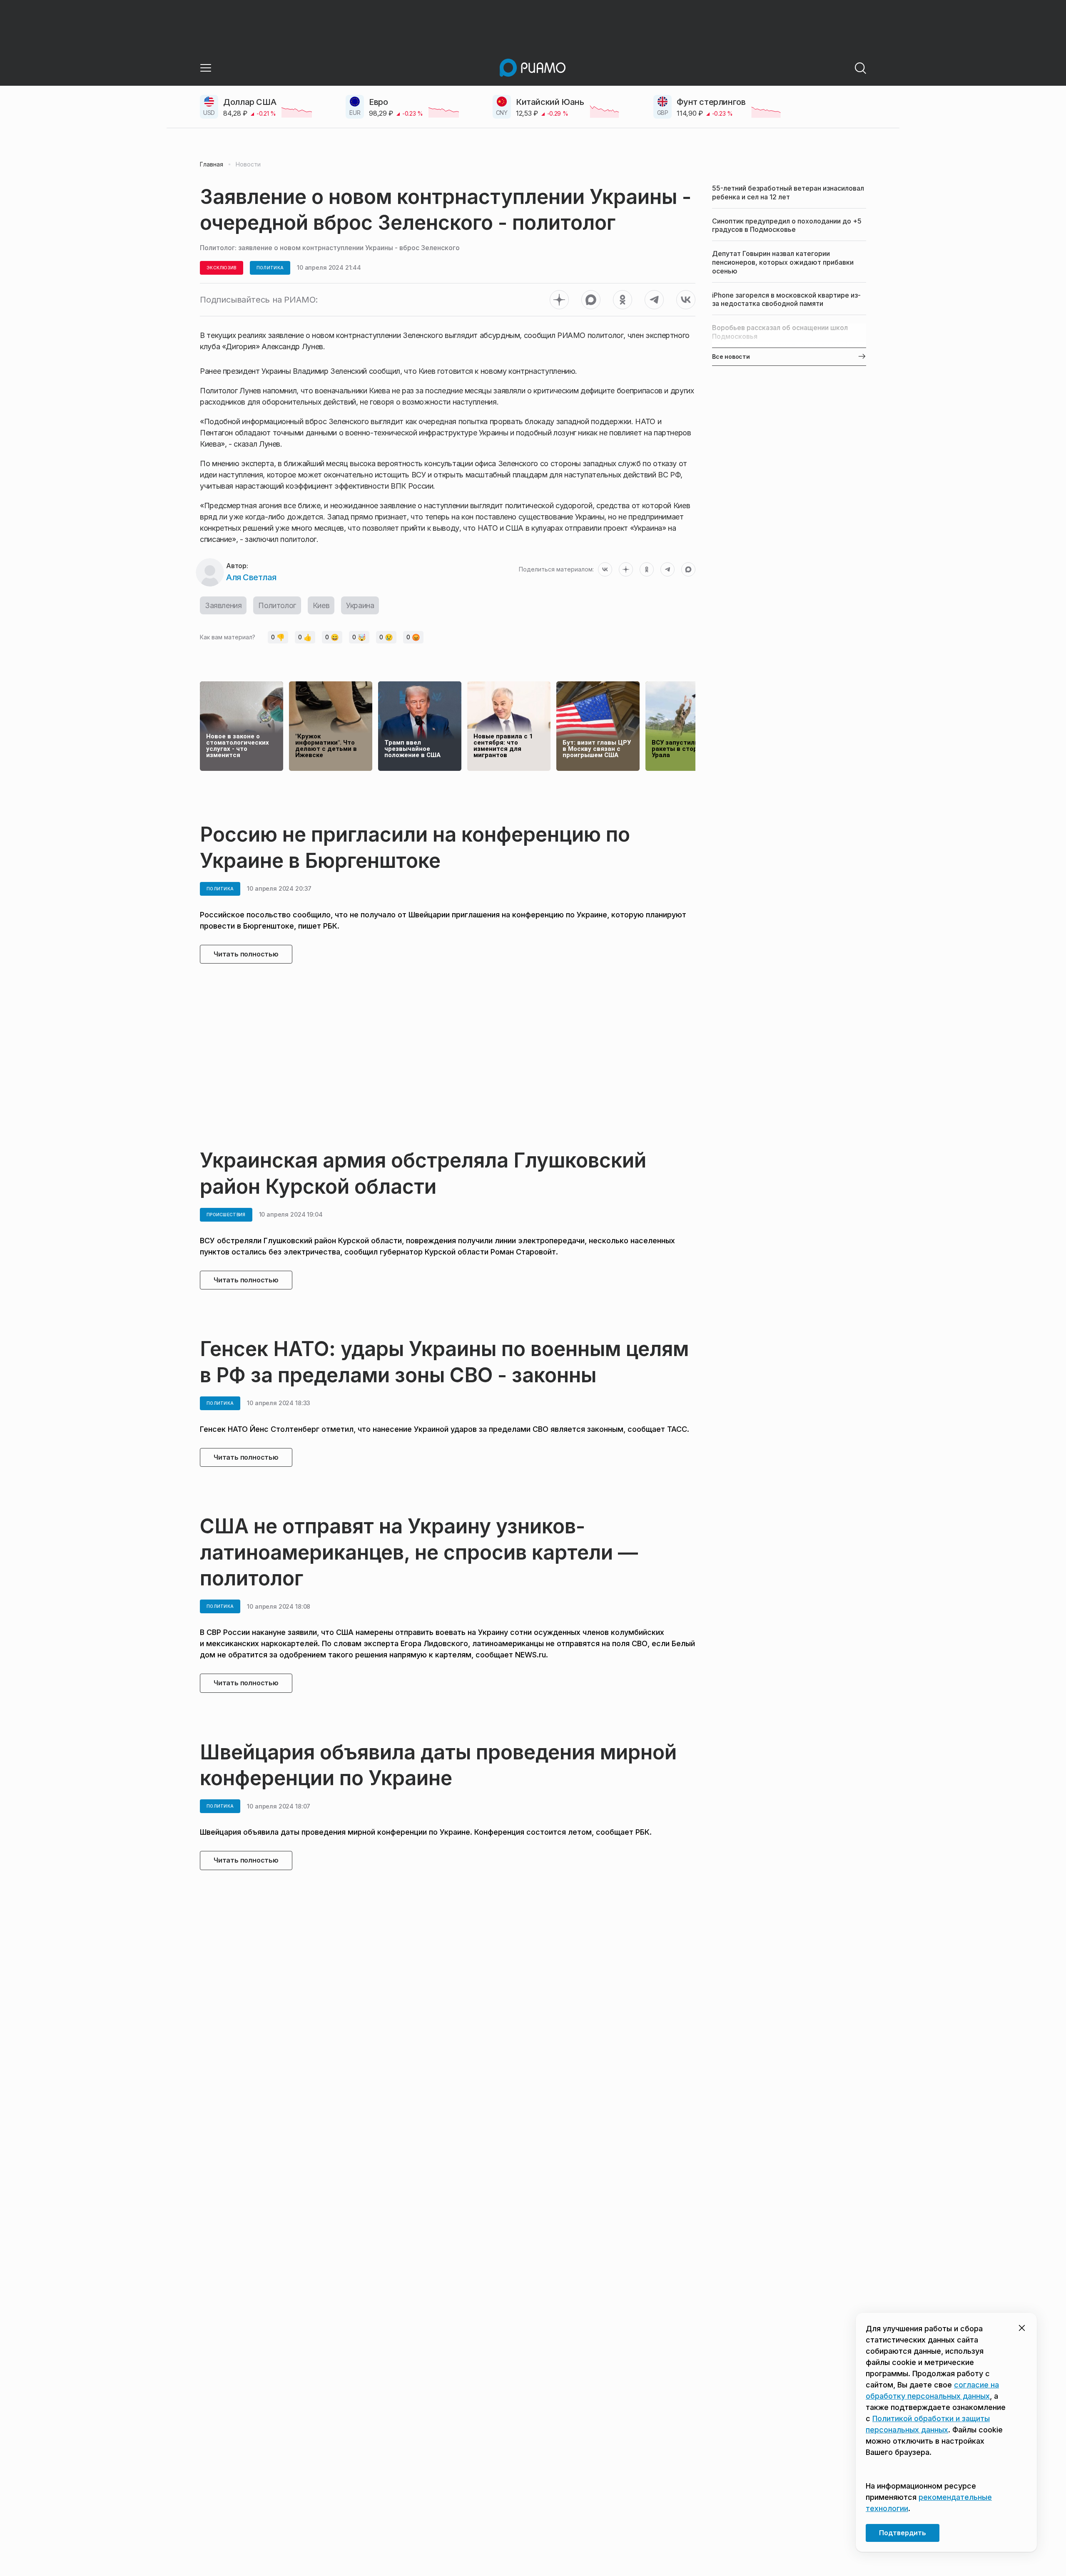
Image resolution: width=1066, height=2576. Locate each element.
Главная (212, 164)
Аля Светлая (251, 577)
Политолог (277, 605)
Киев (321, 605)
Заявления (223, 605)
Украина (360, 605)
